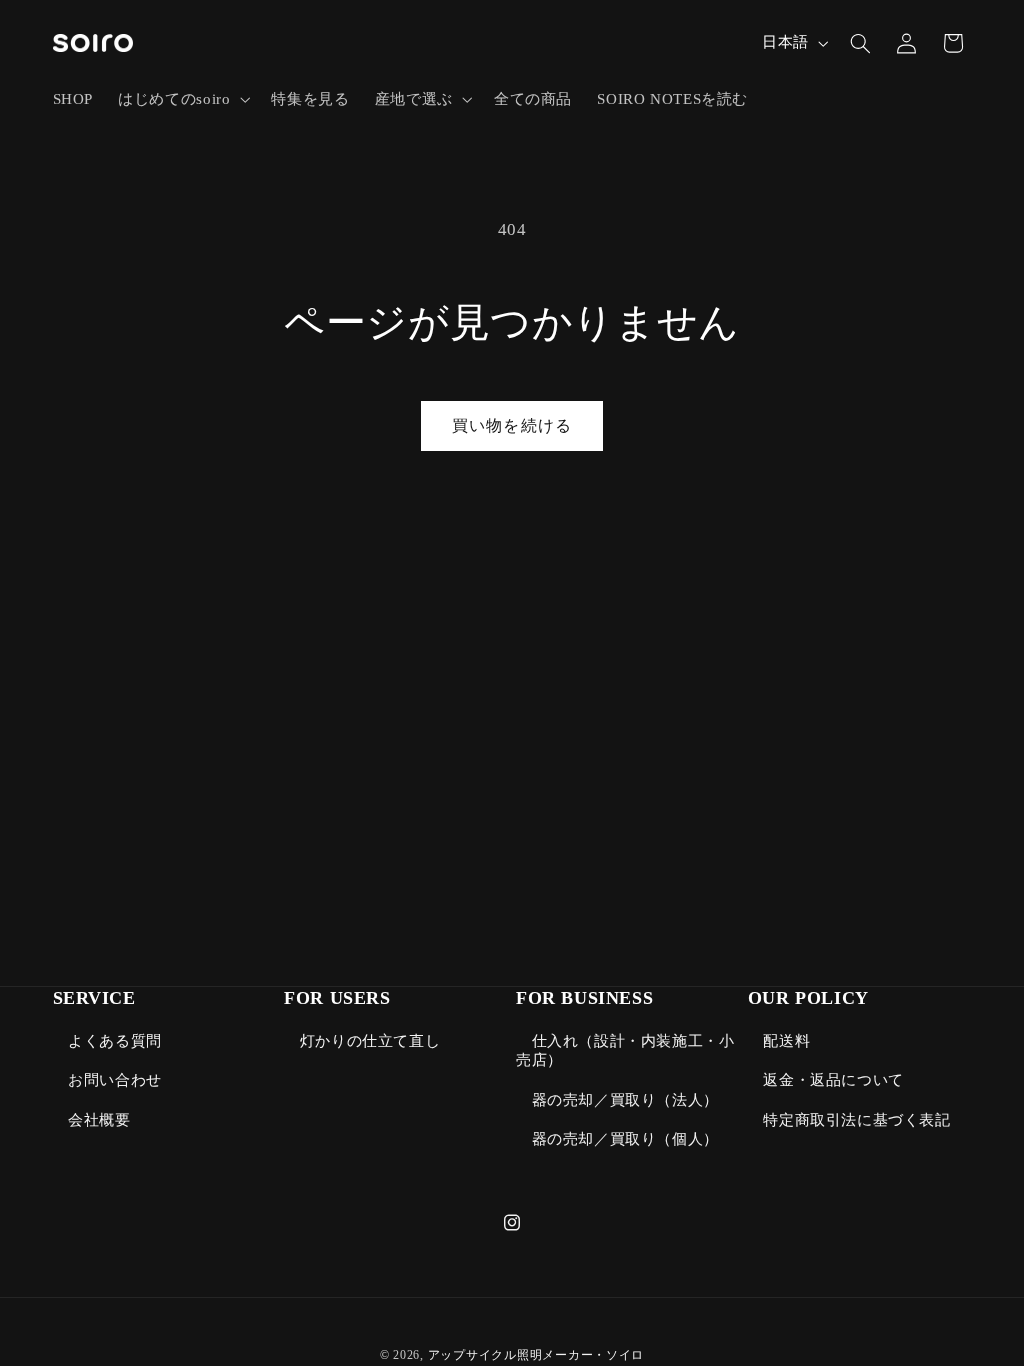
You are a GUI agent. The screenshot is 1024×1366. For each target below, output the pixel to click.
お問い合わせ (115, 1080)
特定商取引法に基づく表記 (856, 1120)
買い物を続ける (511, 425)
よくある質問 (115, 1041)
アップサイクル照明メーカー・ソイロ (536, 1355)
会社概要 (99, 1120)
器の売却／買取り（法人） (625, 1100)
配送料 (786, 1041)
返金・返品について (833, 1080)
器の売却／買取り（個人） (625, 1139)
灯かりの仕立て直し (370, 1041)
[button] (182, 99)
